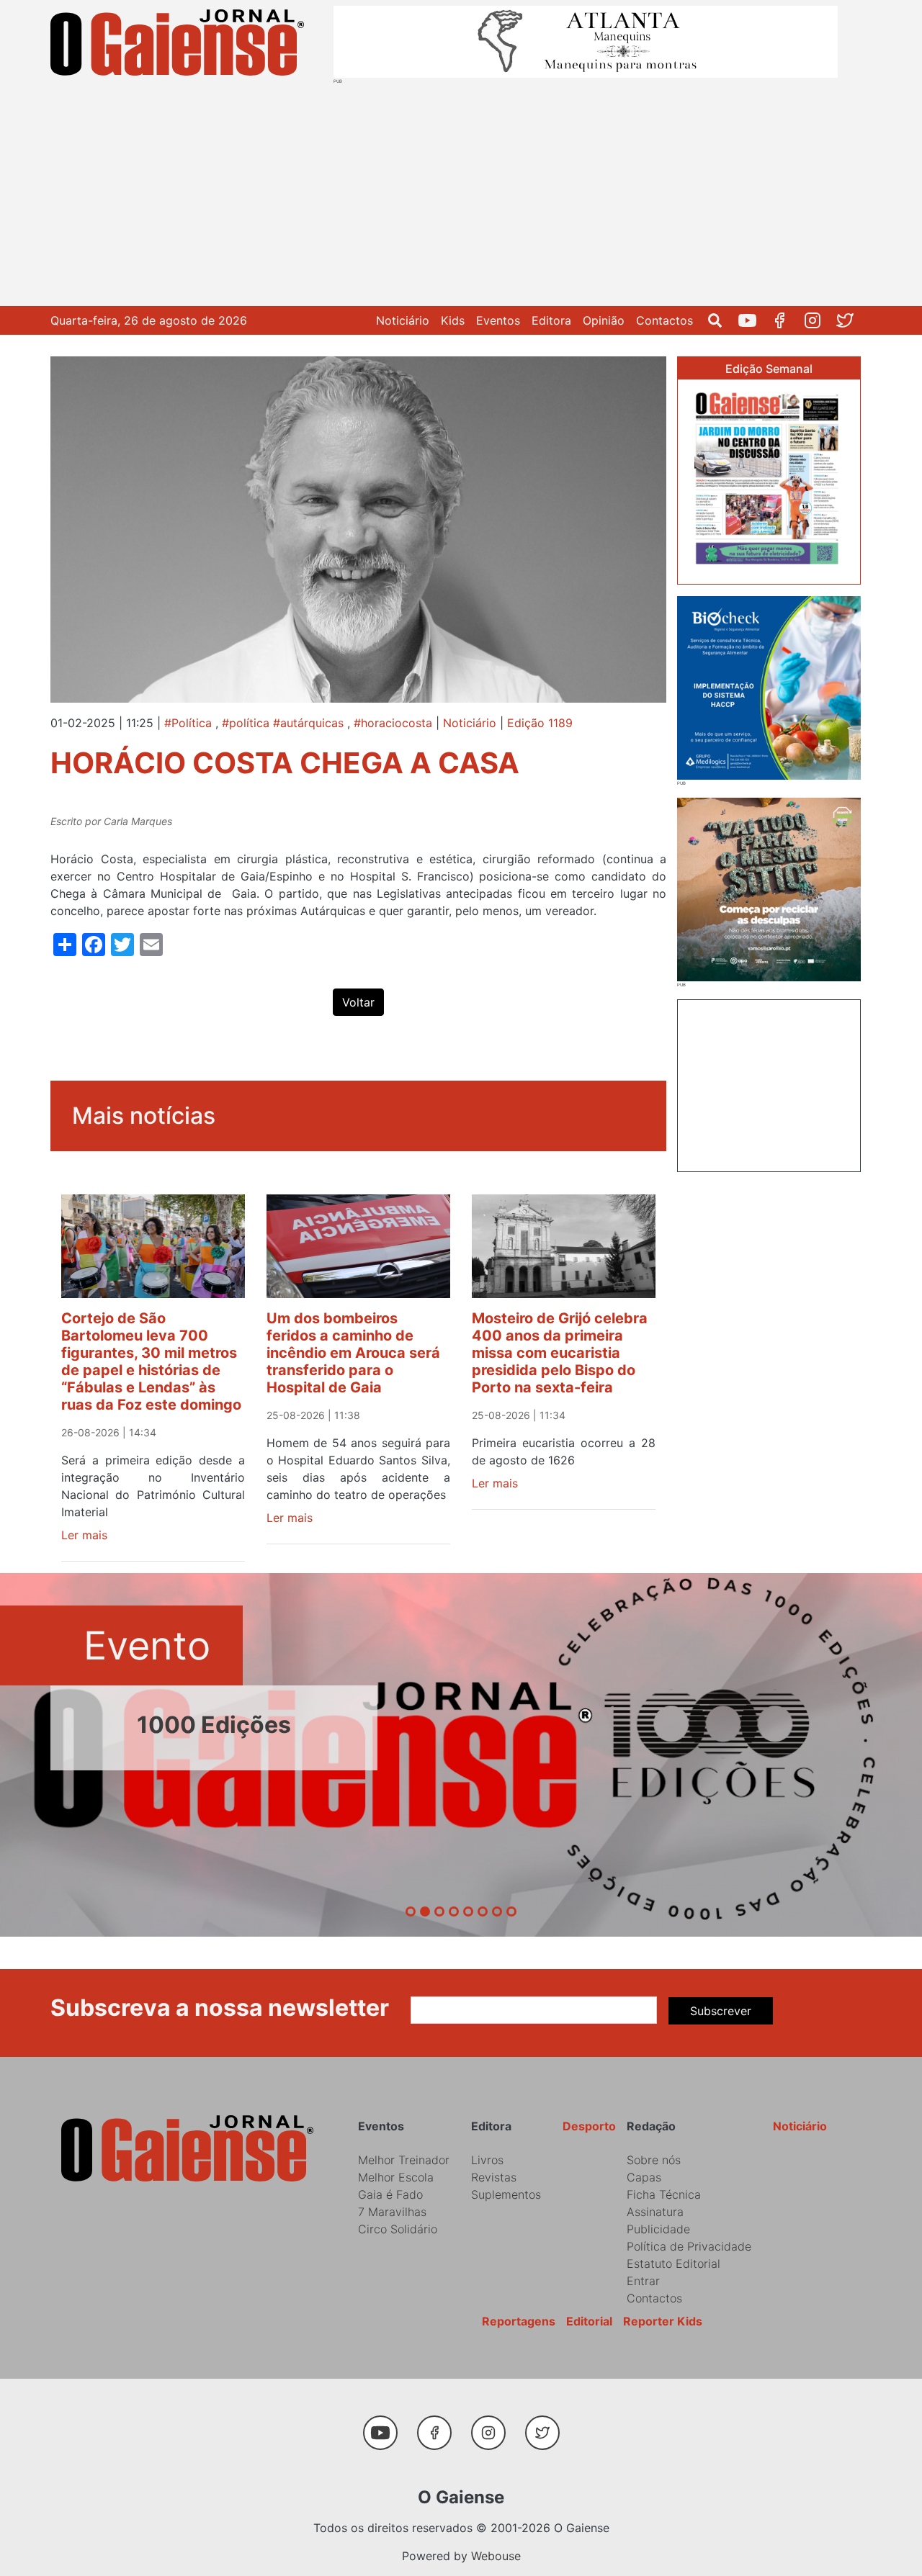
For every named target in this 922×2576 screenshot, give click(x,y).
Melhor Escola (396, 2177)
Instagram (818, 320)
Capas (644, 2177)
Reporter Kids (663, 2321)
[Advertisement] (461, 192)
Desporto (589, 2126)
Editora (551, 320)
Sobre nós (654, 2160)
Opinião (604, 320)
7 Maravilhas (392, 2212)
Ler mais (84, 1535)
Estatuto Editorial (673, 2264)
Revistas (494, 2177)
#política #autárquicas (283, 723)
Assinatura (655, 2212)
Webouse (496, 2556)
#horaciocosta (393, 723)
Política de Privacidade (689, 2246)
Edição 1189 (540, 723)
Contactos (664, 320)
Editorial (589, 2321)
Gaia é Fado (390, 2194)
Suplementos (506, 2194)
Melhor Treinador (404, 2160)
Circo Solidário (398, 2229)
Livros (487, 2160)
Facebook (786, 320)
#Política (188, 723)
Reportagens (519, 2321)
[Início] (180, 45)
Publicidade (658, 2229)
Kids (453, 320)
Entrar (643, 2281)
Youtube (753, 320)
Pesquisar (721, 320)
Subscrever (721, 2011)
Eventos (498, 320)
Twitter (850, 320)
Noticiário (403, 320)
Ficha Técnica (664, 2194)
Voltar (358, 1002)
